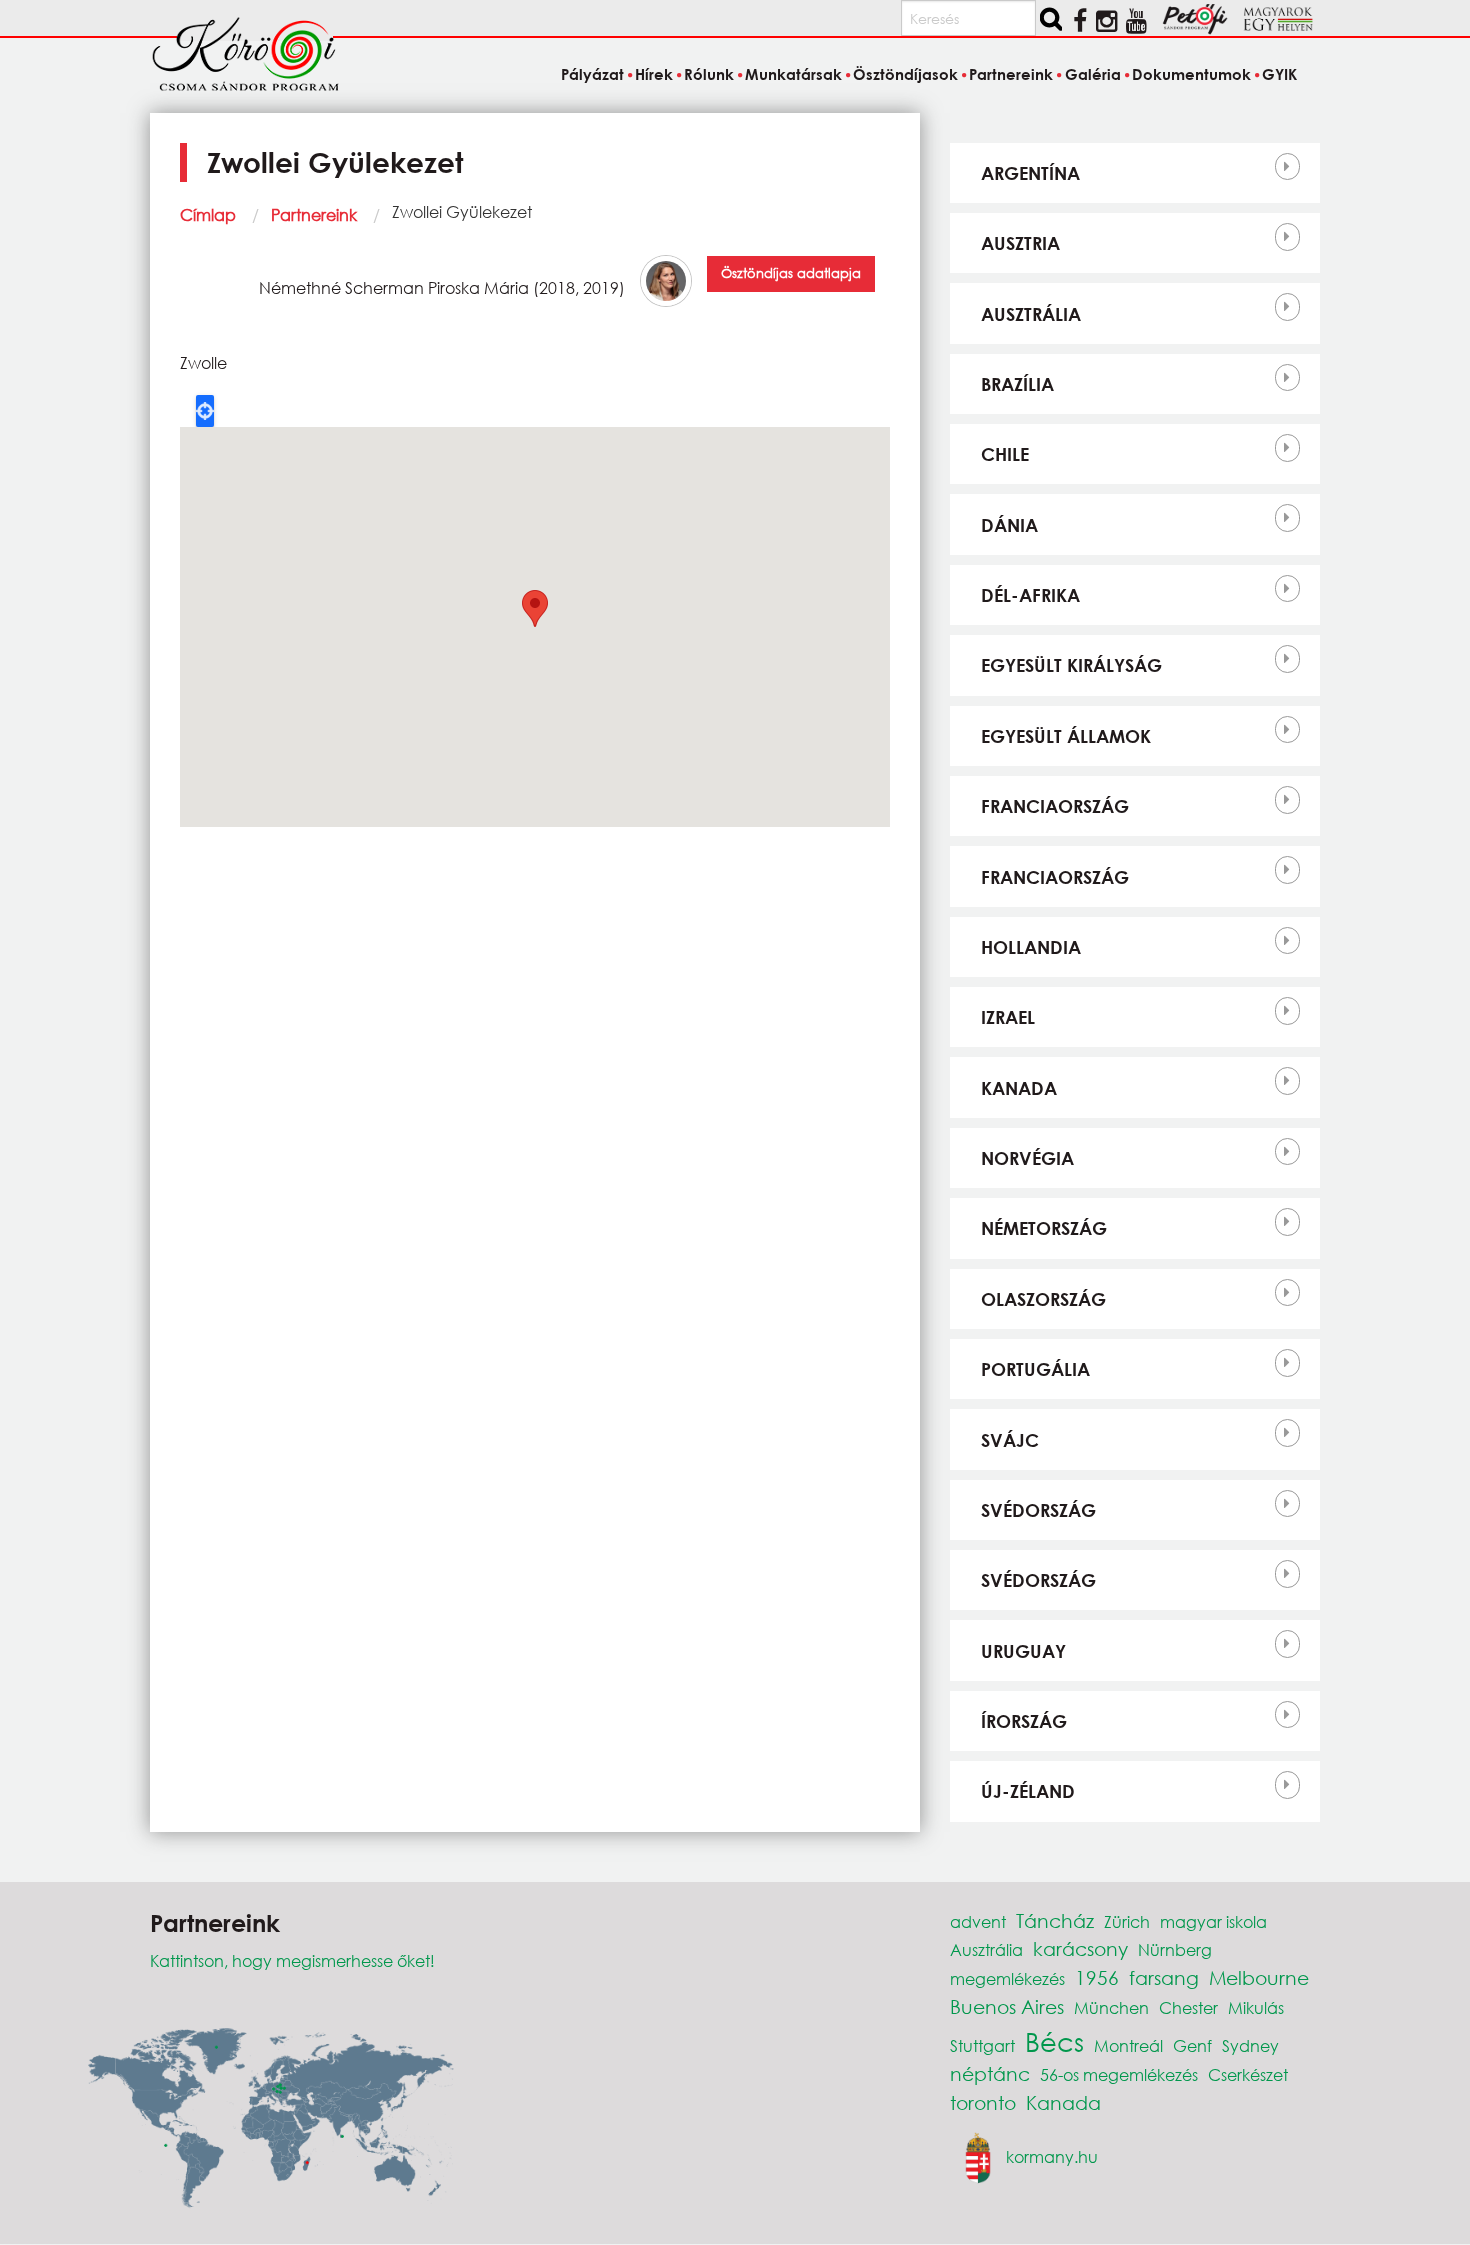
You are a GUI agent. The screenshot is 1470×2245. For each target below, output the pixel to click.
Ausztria (1020, 243)
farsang (1164, 1977)
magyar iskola (1213, 1921)
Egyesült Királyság (1071, 665)
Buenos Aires (1007, 2006)
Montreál (1128, 2045)
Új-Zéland (1028, 1791)
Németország (1044, 1228)
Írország (1024, 1721)
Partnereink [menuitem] (1011, 74)
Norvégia (1027, 1158)
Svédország (1038, 1510)
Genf (1192, 2045)
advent (978, 1921)
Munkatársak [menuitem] (793, 74)
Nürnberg (1175, 1949)
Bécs (1054, 2041)
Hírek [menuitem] (654, 74)
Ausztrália (1031, 314)
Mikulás (1256, 2007)
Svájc (1010, 1440)
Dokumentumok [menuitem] (1191, 74)
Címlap (208, 214)
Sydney (1250, 2045)
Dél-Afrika (1030, 595)
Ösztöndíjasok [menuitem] (905, 74)
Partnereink (314, 214)
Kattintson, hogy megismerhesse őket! (292, 1960)
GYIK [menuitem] (1279, 74)
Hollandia (1031, 947)
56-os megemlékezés (1119, 2074)
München (1111, 2007)
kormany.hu (1052, 2155)
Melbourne (1259, 1977)
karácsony (1080, 1948)
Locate (205, 411)
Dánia (1009, 525)
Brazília (1017, 384)
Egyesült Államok (1066, 736)
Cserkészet (1248, 2074)
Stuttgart (982, 2045)
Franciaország (1055, 806)
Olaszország (1043, 1299)
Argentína (1030, 173)
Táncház (1055, 1920)
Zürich (1127, 1921)
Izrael (1008, 1017)
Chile (1005, 454)
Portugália (1035, 1369)
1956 (1097, 1977)
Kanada (1019, 1088)
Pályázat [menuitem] (592, 74)
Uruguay (1023, 1651)
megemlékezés (1007, 1978)
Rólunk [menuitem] (709, 74)
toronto (983, 2102)
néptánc (990, 2073)
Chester (1188, 2007)
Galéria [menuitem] (1092, 74)
